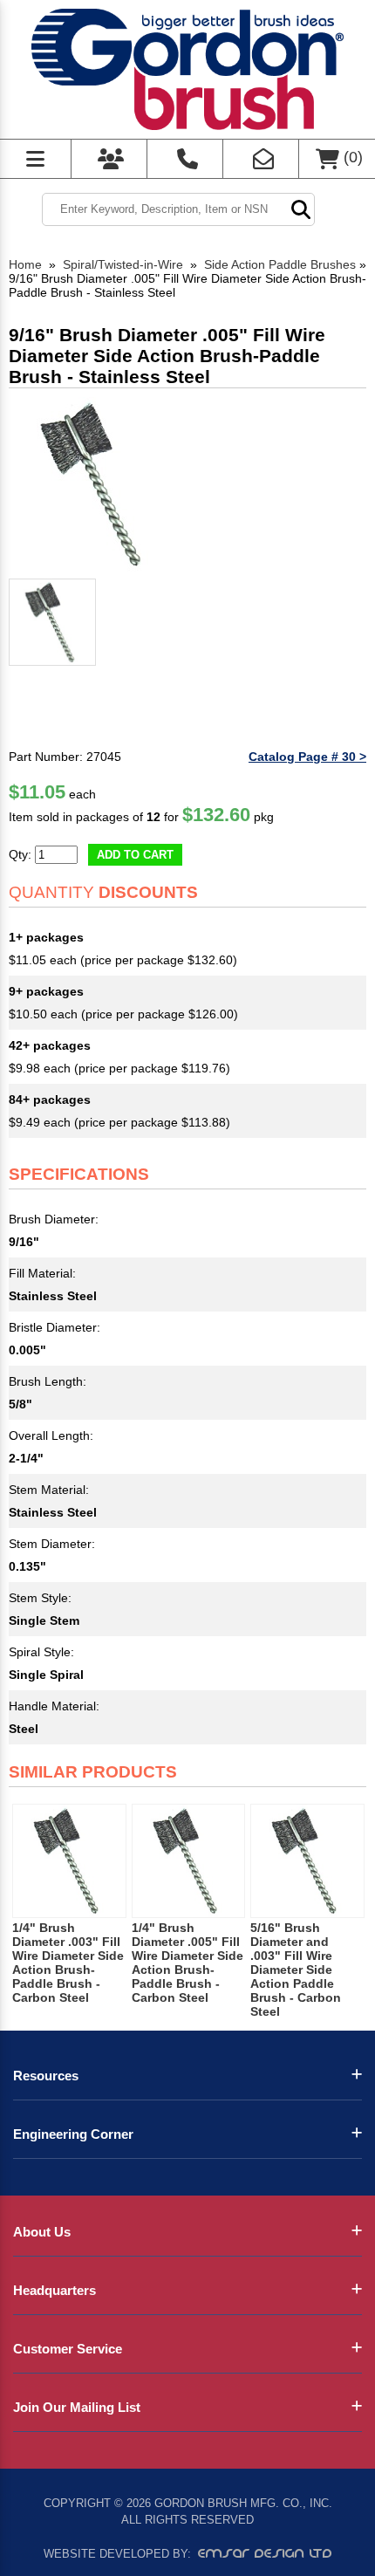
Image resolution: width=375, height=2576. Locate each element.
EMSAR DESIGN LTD (265, 2553)
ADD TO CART (135, 855)
